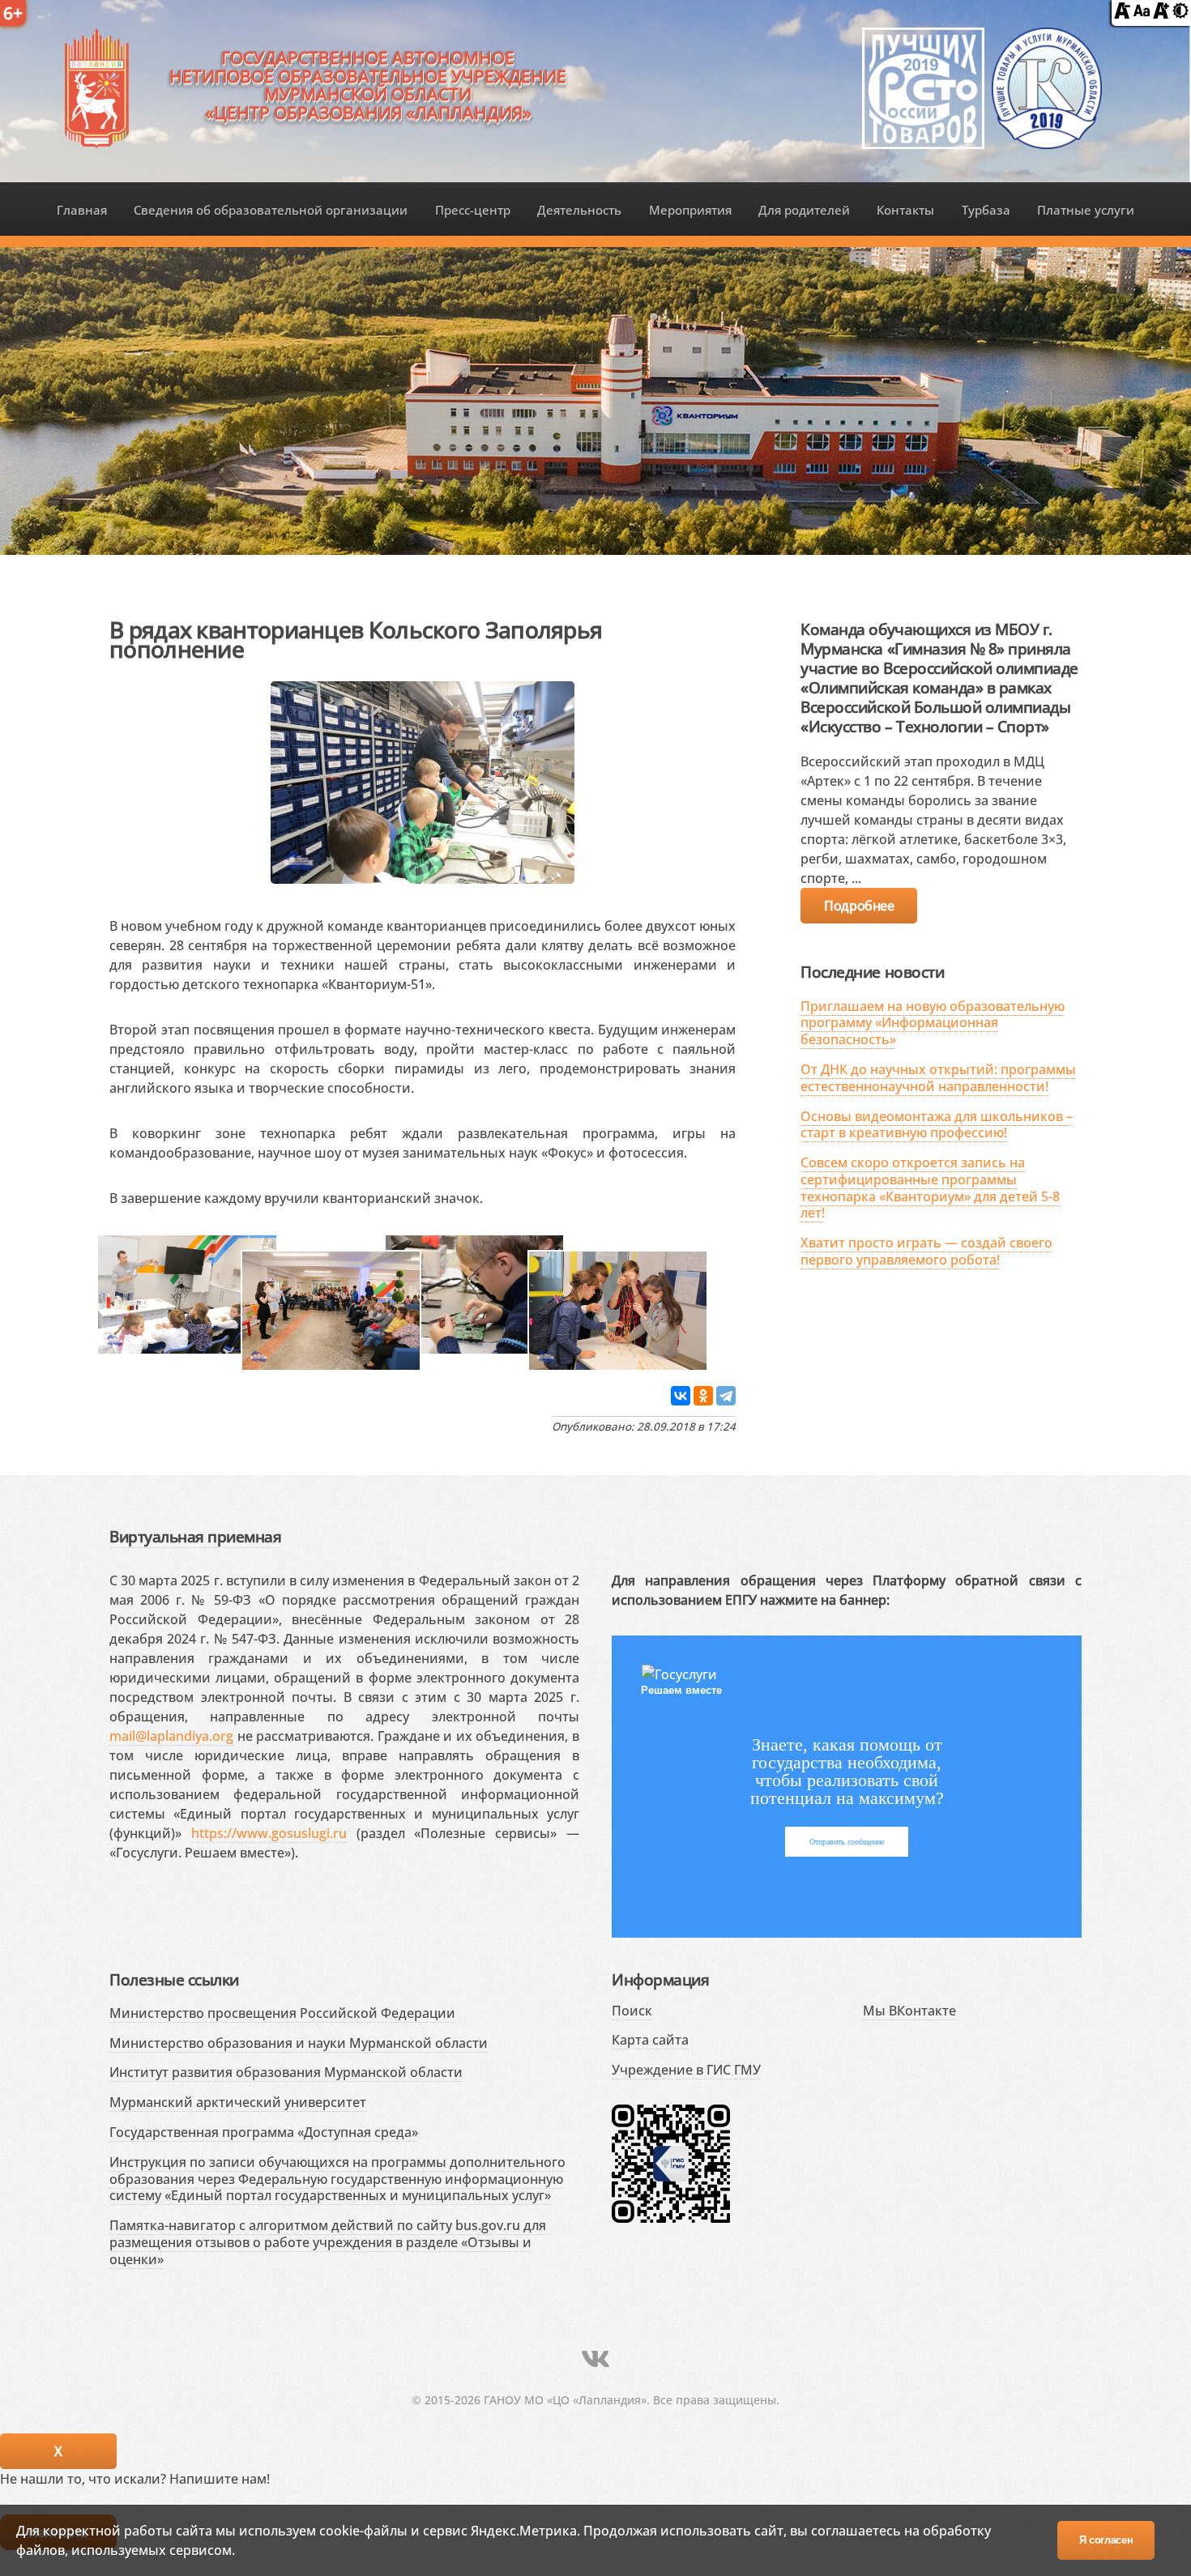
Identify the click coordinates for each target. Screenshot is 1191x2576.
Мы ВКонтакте (909, 2011)
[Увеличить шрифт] (1161, 14)
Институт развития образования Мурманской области (286, 2072)
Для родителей (804, 210)
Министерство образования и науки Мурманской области (299, 2043)
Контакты (905, 210)
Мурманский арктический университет (238, 2102)
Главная (82, 210)
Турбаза (986, 210)
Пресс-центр (473, 210)
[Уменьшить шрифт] (1122, 14)
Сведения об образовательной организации (271, 210)
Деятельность (579, 210)
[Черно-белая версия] (1180, 14)
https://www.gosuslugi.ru (269, 1833)
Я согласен (1106, 2540)
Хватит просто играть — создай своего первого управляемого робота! (926, 1251)
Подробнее (859, 906)
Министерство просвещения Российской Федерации (282, 2013)
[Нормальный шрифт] (1142, 14)
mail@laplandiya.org (171, 1736)
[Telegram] (726, 1396)
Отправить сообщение (847, 1842)
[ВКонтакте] (681, 1396)
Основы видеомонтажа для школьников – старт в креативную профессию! (937, 1125)
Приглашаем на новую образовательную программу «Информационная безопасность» (933, 1023)
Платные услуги (1086, 210)
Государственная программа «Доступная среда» (264, 2132)
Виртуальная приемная (195, 1536)
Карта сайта (650, 2040)
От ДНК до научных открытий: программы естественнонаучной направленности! (938, 1078)
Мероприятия (690, 210)
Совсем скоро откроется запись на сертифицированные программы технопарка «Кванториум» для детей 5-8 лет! (930, 1188)
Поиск (632, 2011)
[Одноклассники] (703, 1396)
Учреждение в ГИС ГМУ (686, 2070)
